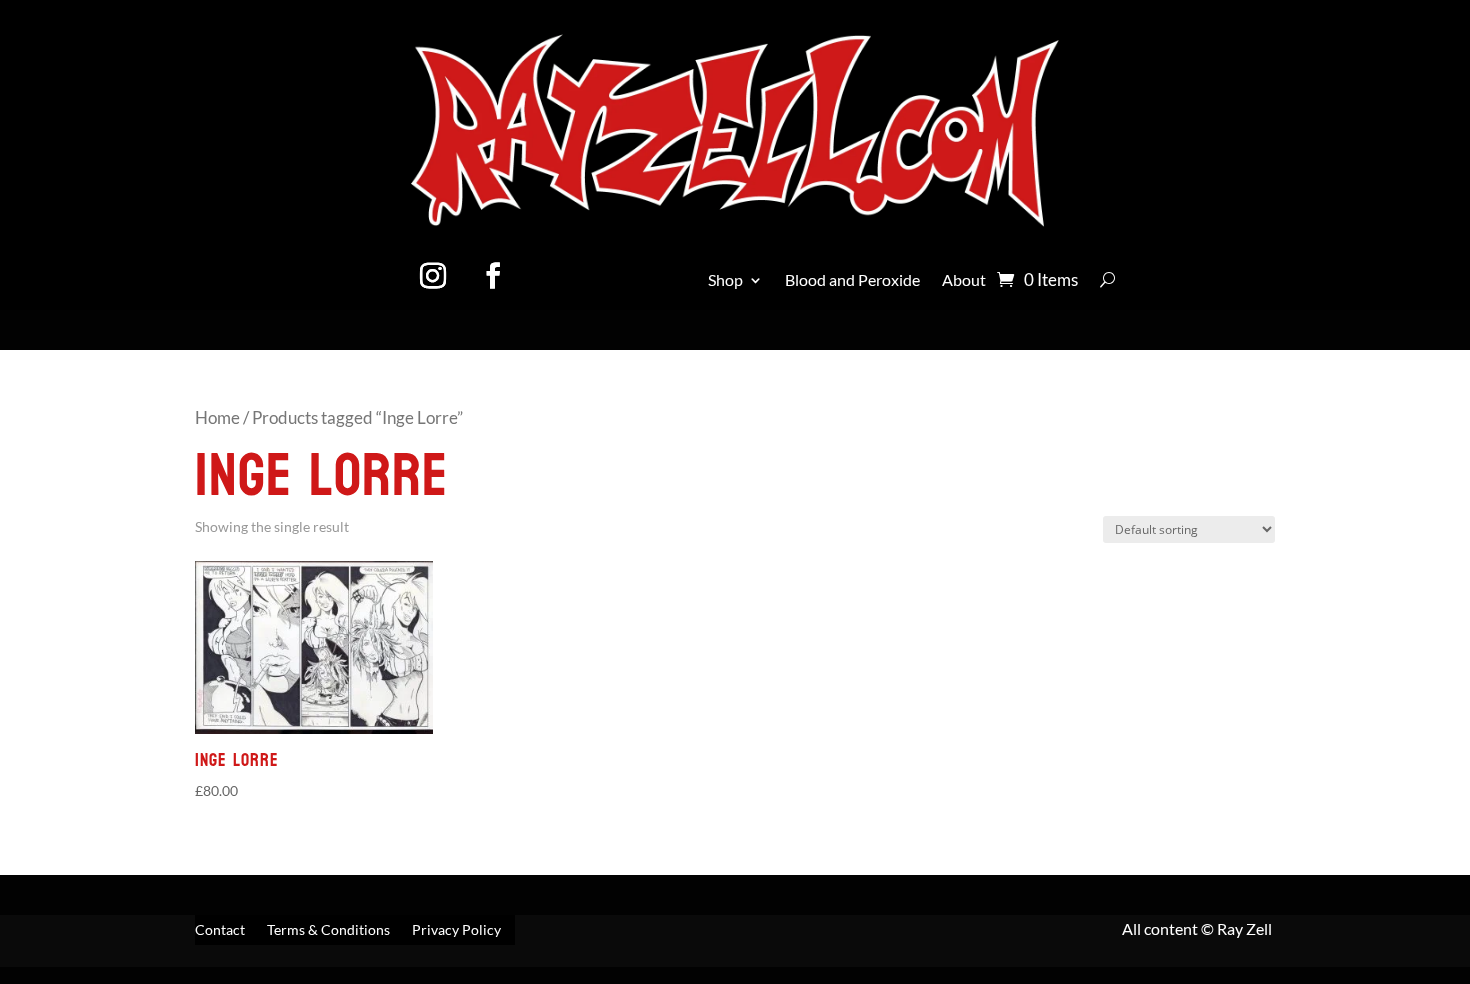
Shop (725, 281)
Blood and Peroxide (852, 281)
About (964, 281)
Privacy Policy (456, 930)
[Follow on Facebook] (493, 276)
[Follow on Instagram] (433, 276)
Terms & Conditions (328, 930)
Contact (220, 930)
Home (217, 418)
